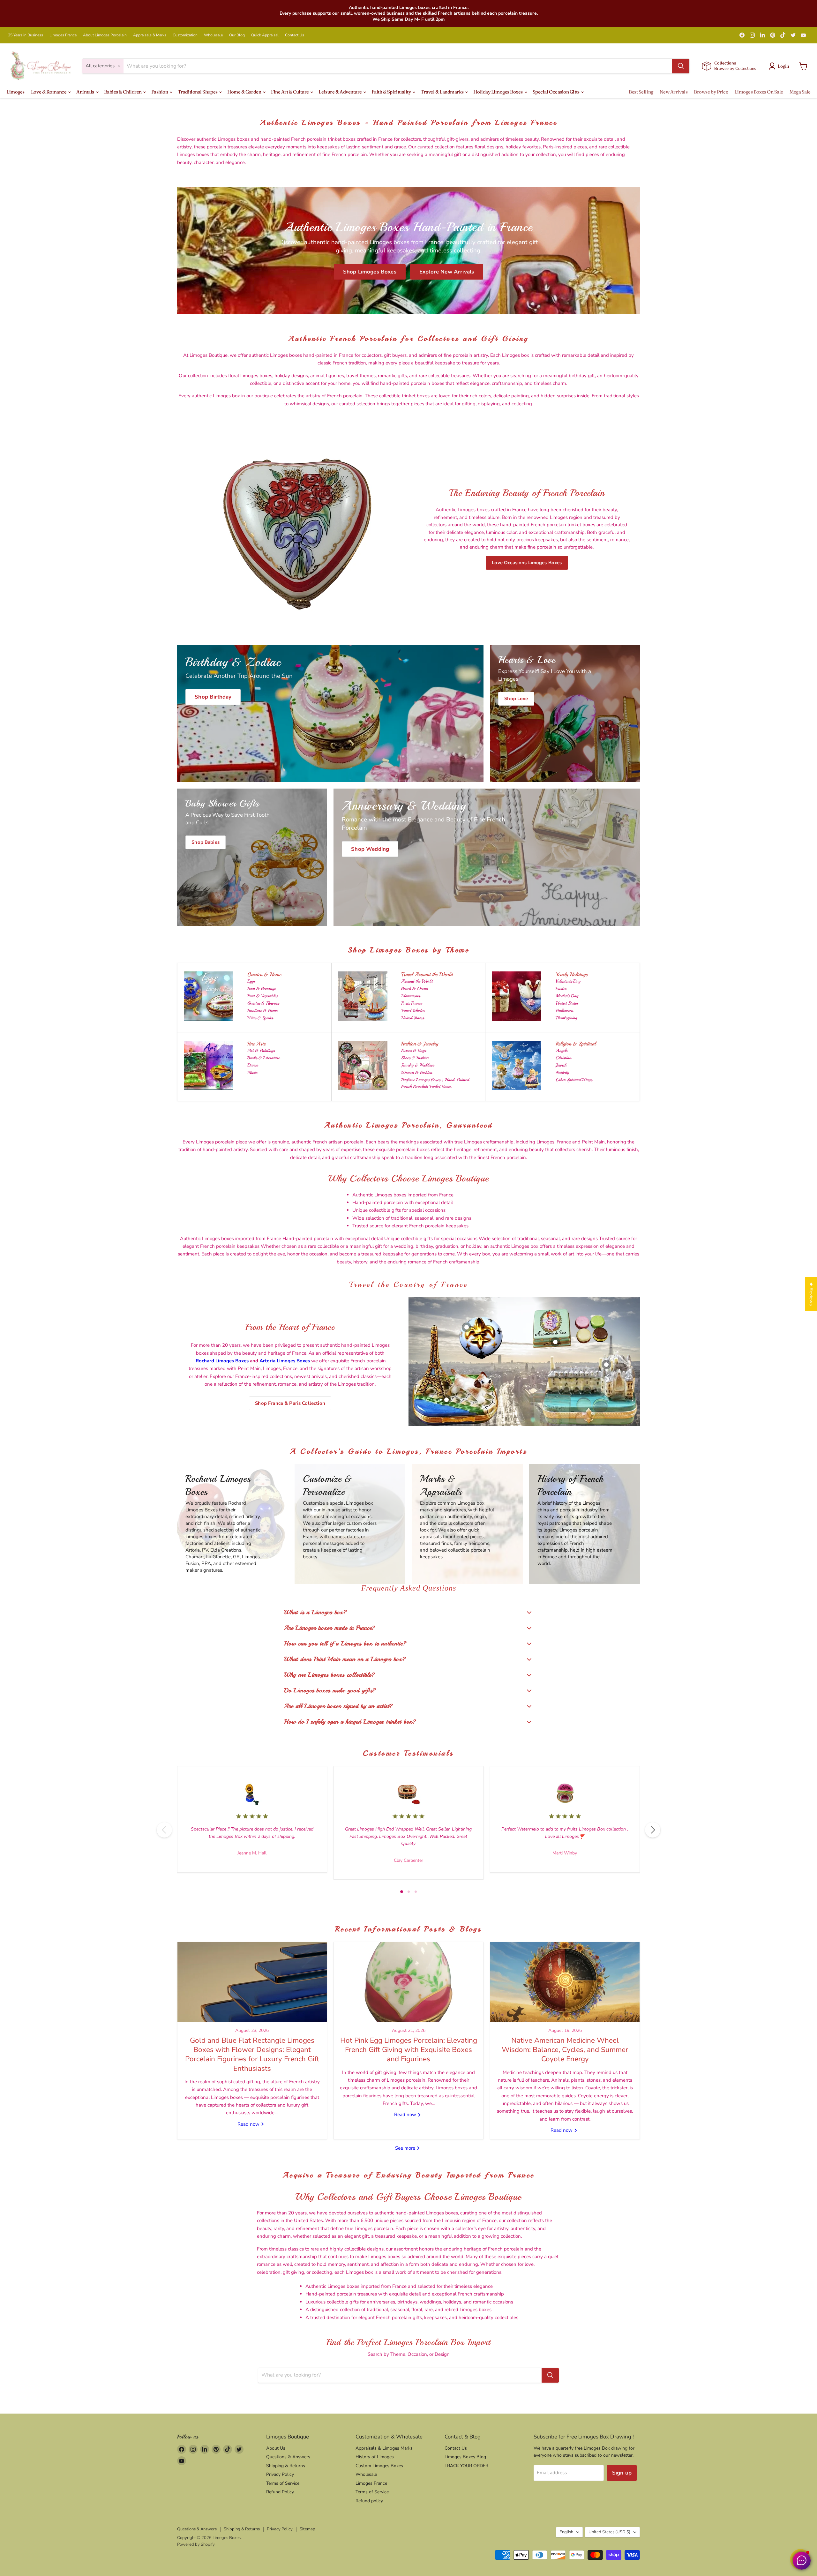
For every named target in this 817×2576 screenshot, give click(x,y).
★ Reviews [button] (811, 1294)
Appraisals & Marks (150, 35)
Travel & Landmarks (442, 92)
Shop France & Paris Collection (290, 1403)
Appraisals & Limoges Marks (384, 2448)
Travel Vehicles (413, 1011)
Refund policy (369, 2501)
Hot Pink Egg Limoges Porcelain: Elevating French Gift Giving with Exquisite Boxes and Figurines (409, 2050)
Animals (86, 92)
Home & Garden (245, 92)
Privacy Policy (280, 2474)
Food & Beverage (262, 988)
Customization (185, 35)
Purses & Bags (414, 1050)
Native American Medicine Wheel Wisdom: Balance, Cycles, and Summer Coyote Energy (565, 2050)
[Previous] (164, 1830)
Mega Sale (800, 92)
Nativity (562, 1072)
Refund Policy (280, 2492)
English (566, 2532)
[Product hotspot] (467, 1327)
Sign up (622, 2473)
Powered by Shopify (196, 2544)
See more (406, 2148)
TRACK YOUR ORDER (466, 2466)
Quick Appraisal (265, 35)
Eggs (251, 981)
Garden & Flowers (263, 1003)
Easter (561, 988)
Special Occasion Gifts (557, 92)
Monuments (411, 996)
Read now (249, 2124)
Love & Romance (49, 92)
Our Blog (237, 35)
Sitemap (307, 2529)
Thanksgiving (566, 1018)
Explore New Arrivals (447, 272)
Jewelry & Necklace (418, 1065)
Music (252, 1072)
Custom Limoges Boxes (379, 2466)
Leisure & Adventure (341, 92)
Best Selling (641, 92)
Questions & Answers (288, 2457)
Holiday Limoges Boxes (498, 92)
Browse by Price (711, 92)
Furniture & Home (262, 1011)
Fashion (160, 92)
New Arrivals (674, 92)
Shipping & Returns (286, 2466)
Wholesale (213, 35)
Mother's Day (567, 996)
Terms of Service (283, 2483)
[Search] (681, 66)
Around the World (417, 981)
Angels (562, 1050)
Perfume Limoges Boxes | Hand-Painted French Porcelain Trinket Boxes (435, 1083)
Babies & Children (123, 92)
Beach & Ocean (415, 988)
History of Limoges (375, 2457)
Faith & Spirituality (392, 92)
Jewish (561, 1065)
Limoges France (63, 35)
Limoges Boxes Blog (465, 2457)
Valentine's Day (568, 981)
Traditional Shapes (198, 92)
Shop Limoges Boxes (370, 272)
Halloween (564, 1011)
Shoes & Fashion (415, 1058)
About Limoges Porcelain (105, 35)
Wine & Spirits (260, 1018)
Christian (563, 1058)
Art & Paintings (261, 1050)
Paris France (412, 1003)
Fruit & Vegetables (262, 996)
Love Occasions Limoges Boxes (527, 563)
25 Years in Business (26, 35)
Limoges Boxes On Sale (759, 92)
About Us (276, 2448)
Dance (253, 1065)
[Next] (653, 1830)
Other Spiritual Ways (574, 1080)
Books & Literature (264, 1058)
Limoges (15, 92)
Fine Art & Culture (290, 92)
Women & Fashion (417, 1072)
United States (412, 1018)
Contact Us (295, 35)
